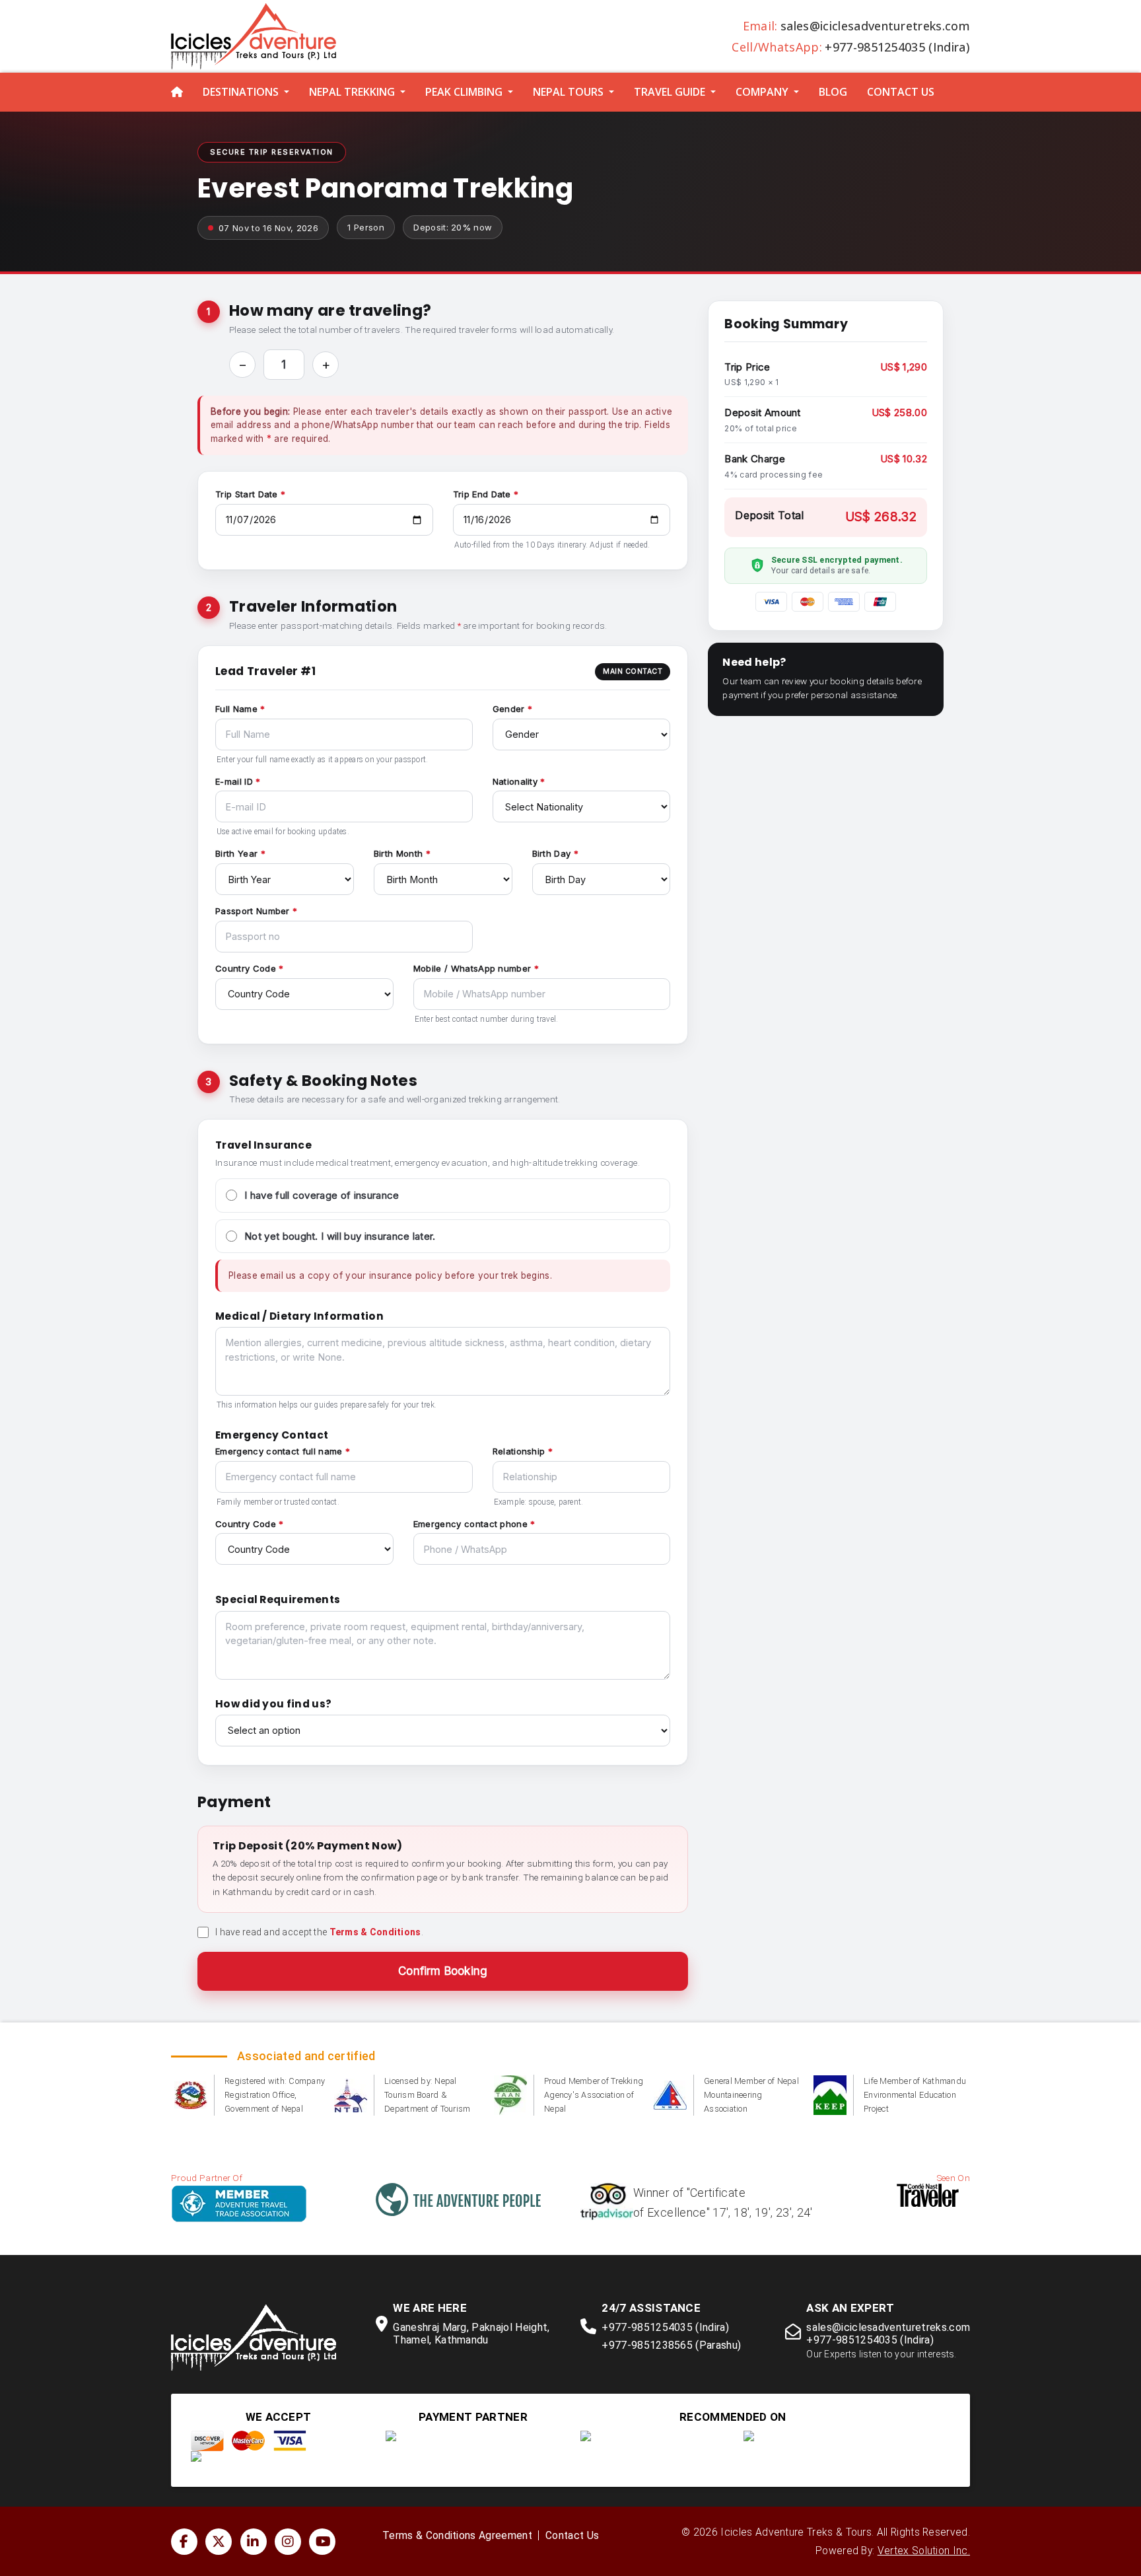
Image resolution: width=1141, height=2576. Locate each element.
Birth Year (236, 853)
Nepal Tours (568, 92)
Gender (509, 709)
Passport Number (253, 911)
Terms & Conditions (375, 1932)
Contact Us (901, 92)
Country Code (246, 968)
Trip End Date (482, 494)
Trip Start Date (247, 494)
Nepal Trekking (352, 92)
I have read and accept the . (319, 1932)
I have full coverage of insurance (322, 1195)
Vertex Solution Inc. (924, 2551)
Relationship (519, 1451)
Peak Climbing (464, 92)
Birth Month (398, 853)
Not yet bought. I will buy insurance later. (340, 1236)
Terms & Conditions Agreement (457, 2536)
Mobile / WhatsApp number (472, 968)
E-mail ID (234, 781)
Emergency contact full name (279, 1451)
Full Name (236, 709)
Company (762, 92)
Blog (833, 92)
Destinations (241, 92)
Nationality (515, 781)
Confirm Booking (443, 1971)
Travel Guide (670, 92)
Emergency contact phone (470, 1524)
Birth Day (552, 853)
